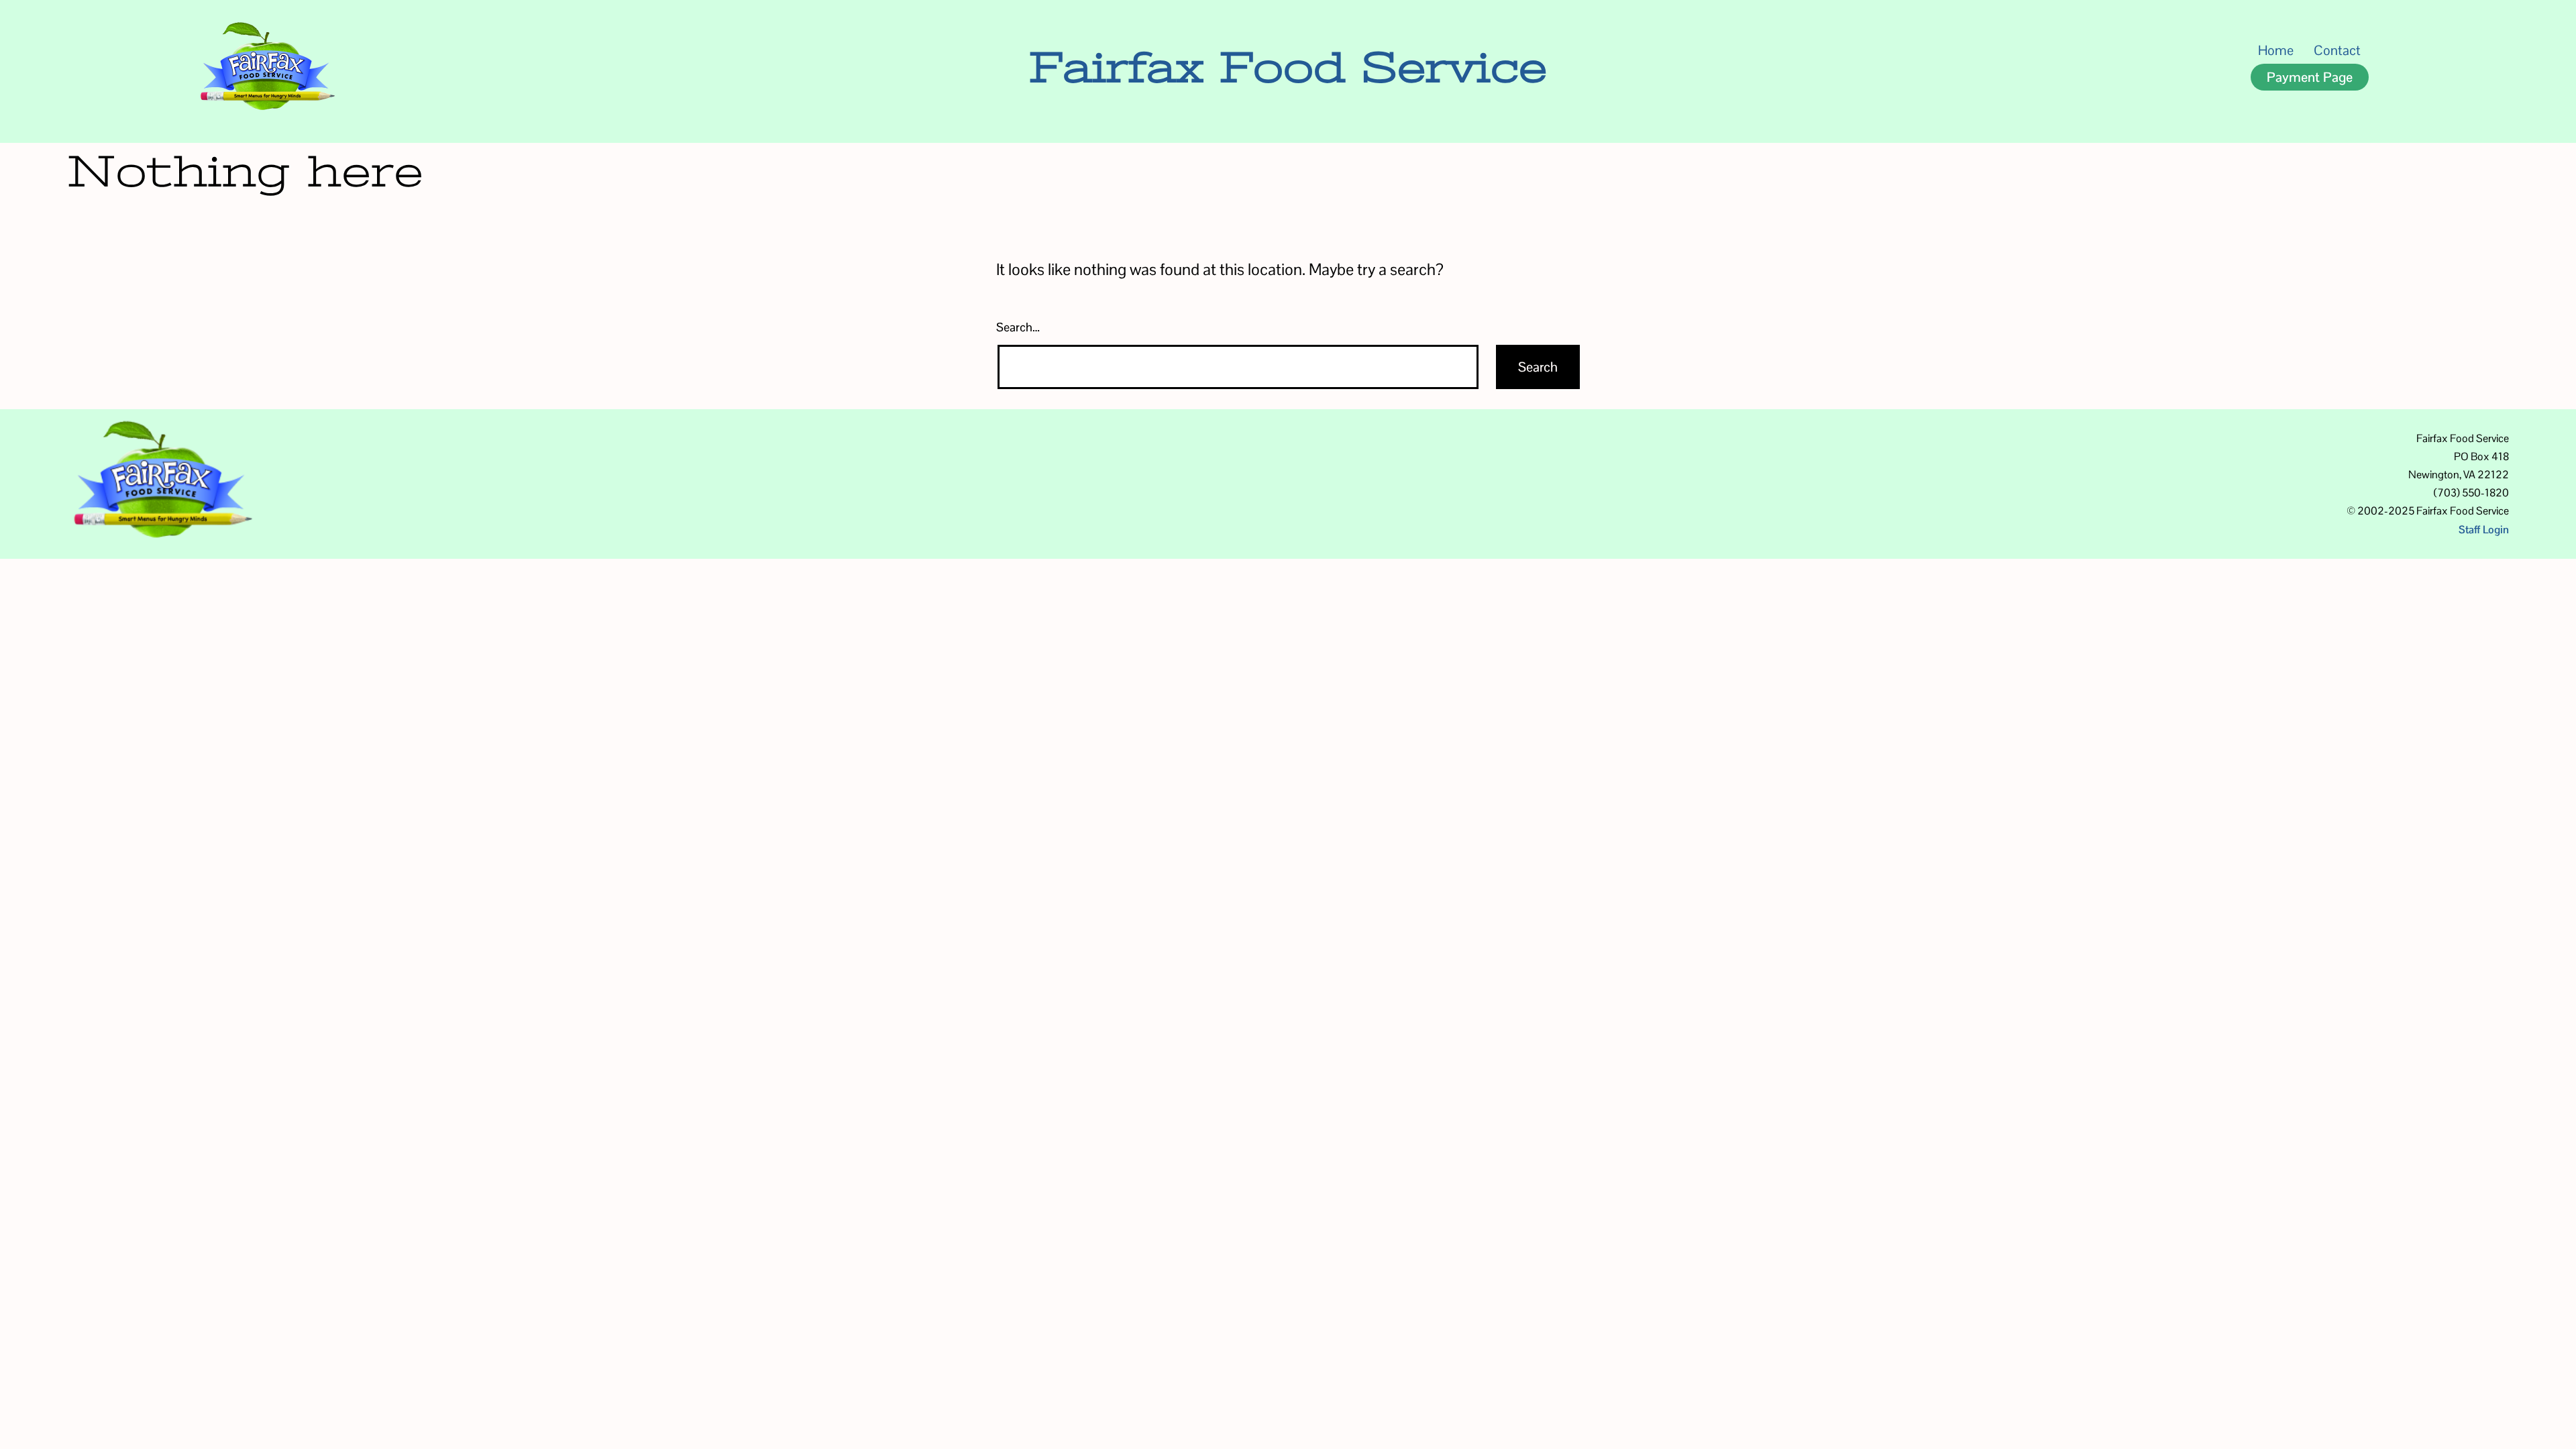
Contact (2337, 50)
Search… (1018, 327)
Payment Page (2310, 77)
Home (2276, 50)
